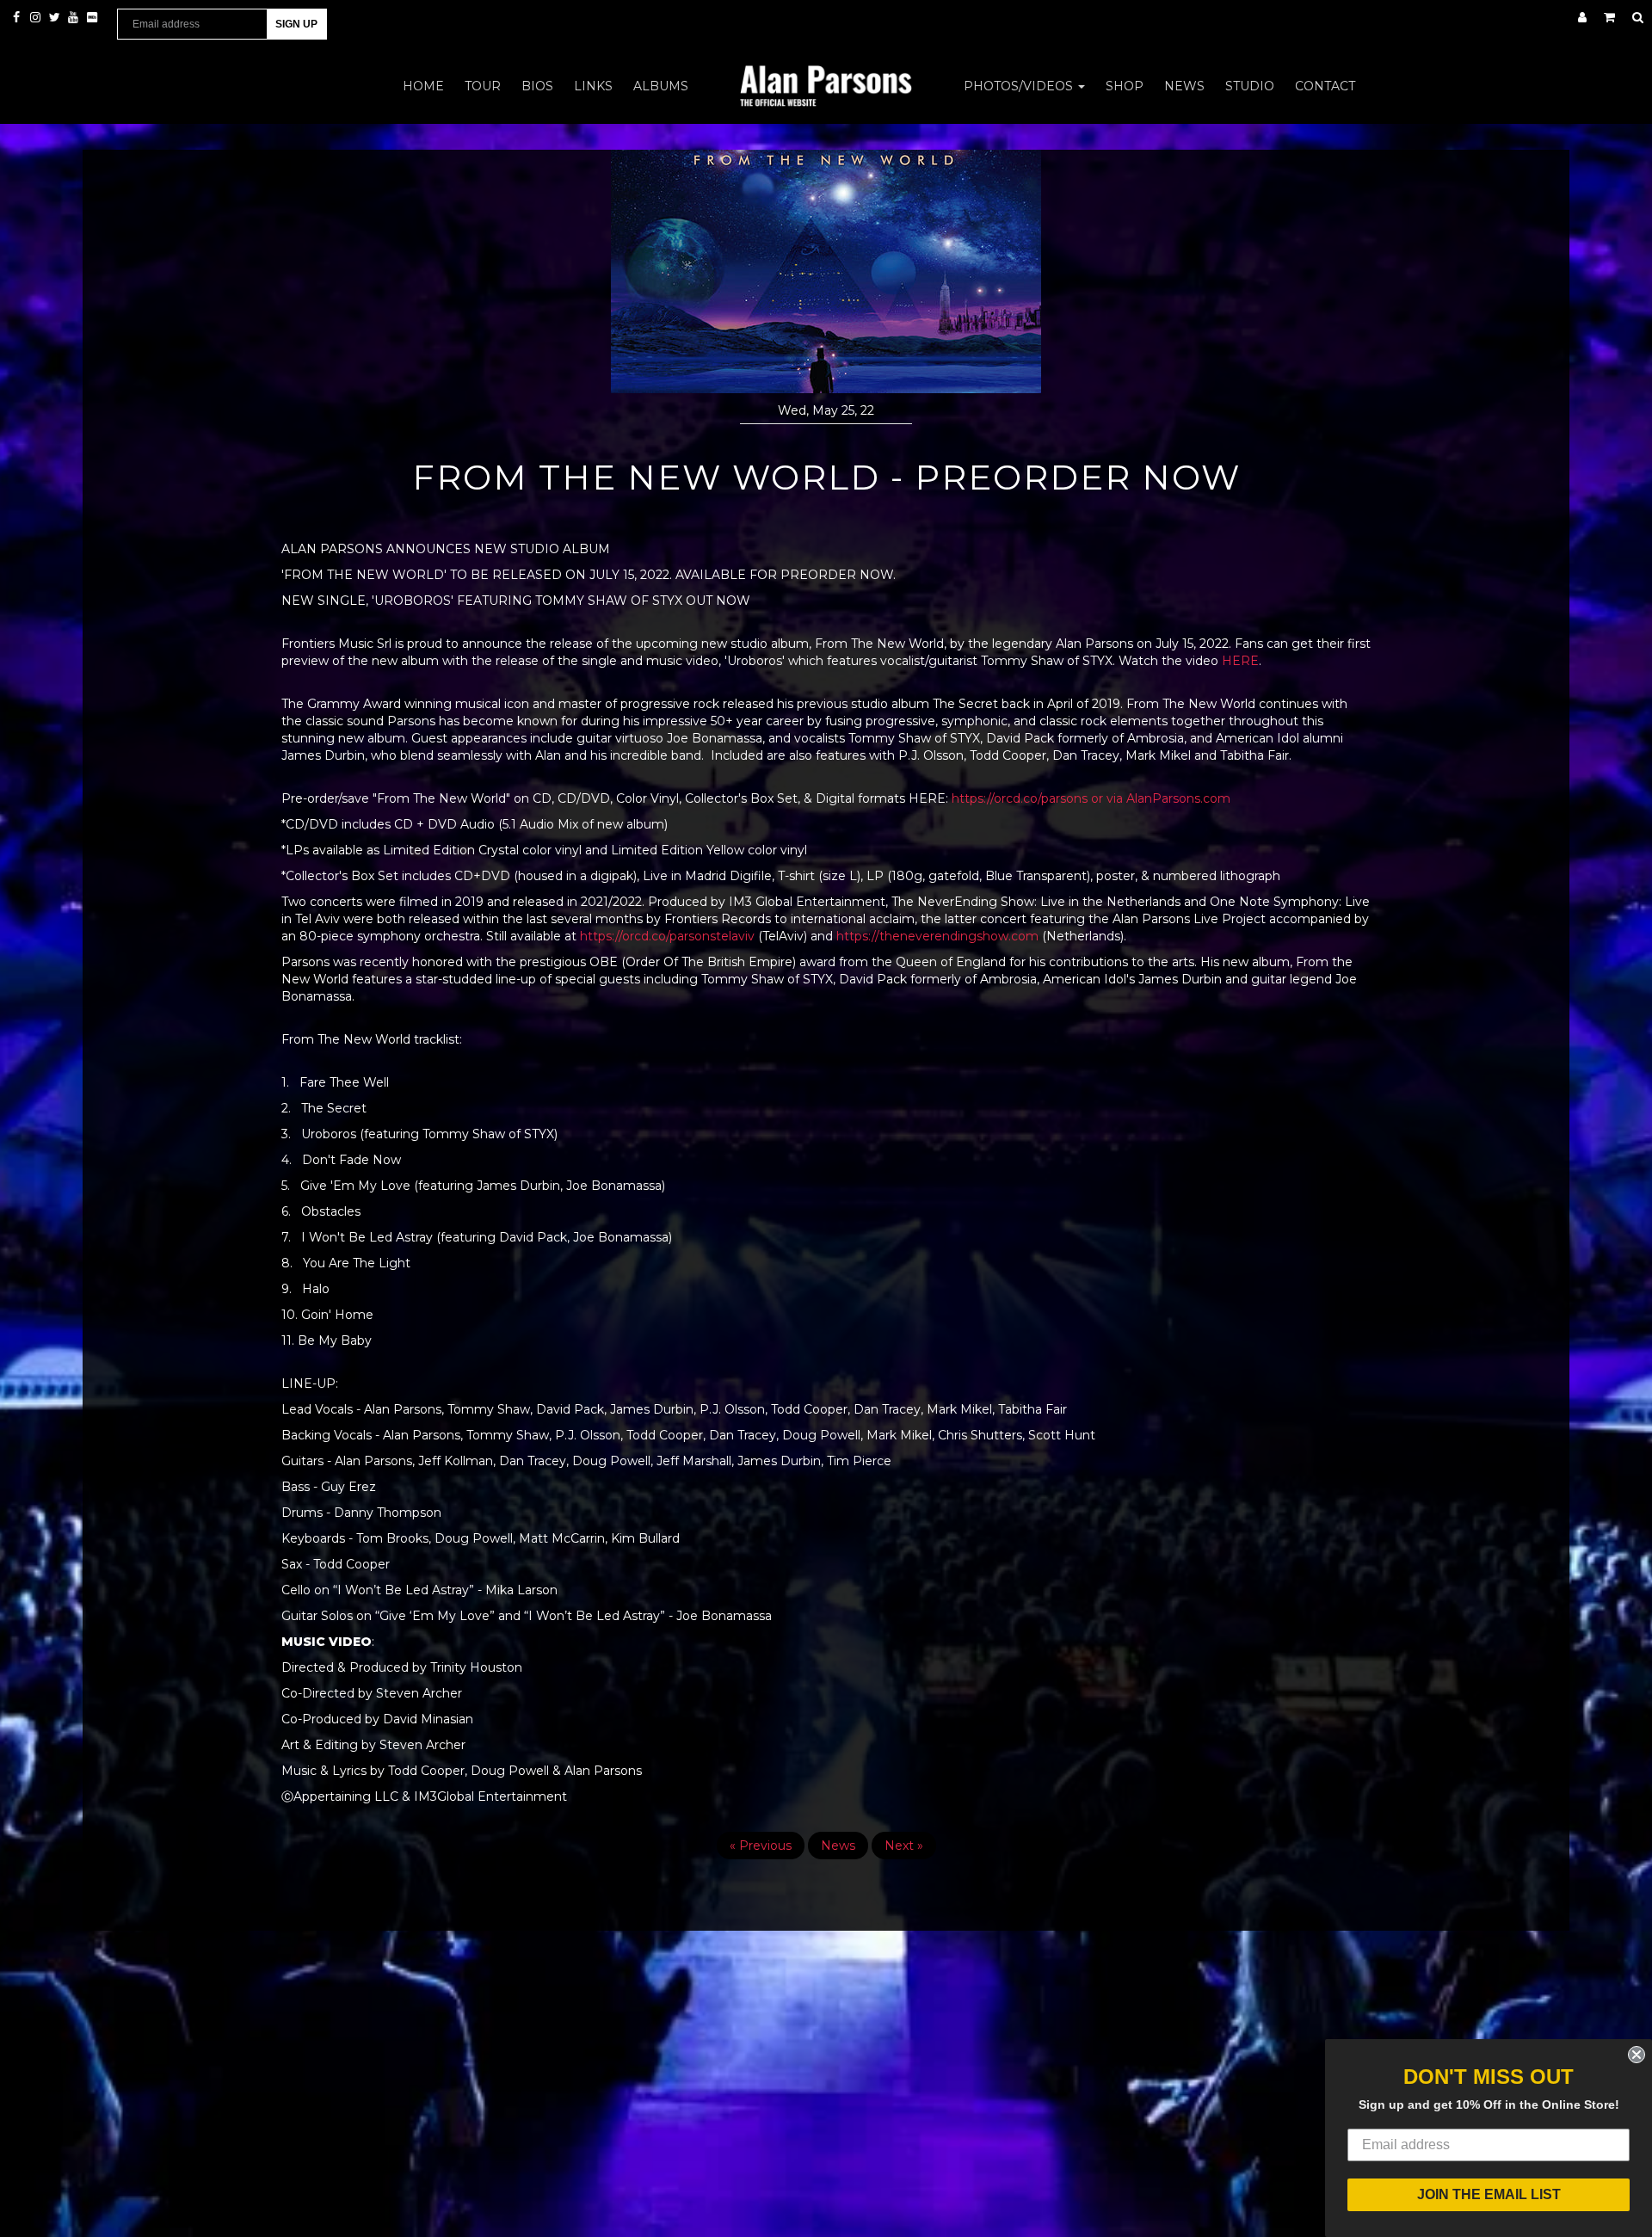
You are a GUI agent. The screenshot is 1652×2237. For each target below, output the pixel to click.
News (1184, 86)
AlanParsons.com (1178, 798)
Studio (1250, 86)
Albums (661, 86)
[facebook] (18, 17)
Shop (1125, 86)
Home (423, 86)
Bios (537, 86)
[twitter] (56, 17)
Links (593, 86)
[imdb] (92, 17)
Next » (904, 1846)
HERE (1240, 661)
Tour (483, 86)
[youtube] (75, 17)
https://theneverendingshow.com (937, 936)
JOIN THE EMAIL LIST (1489, 2194)
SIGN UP (296, 24)
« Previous (761, 1846)
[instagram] (37, 17)
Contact (1325, 86)
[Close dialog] (1637, 2055)
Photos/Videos (1020, 86)
